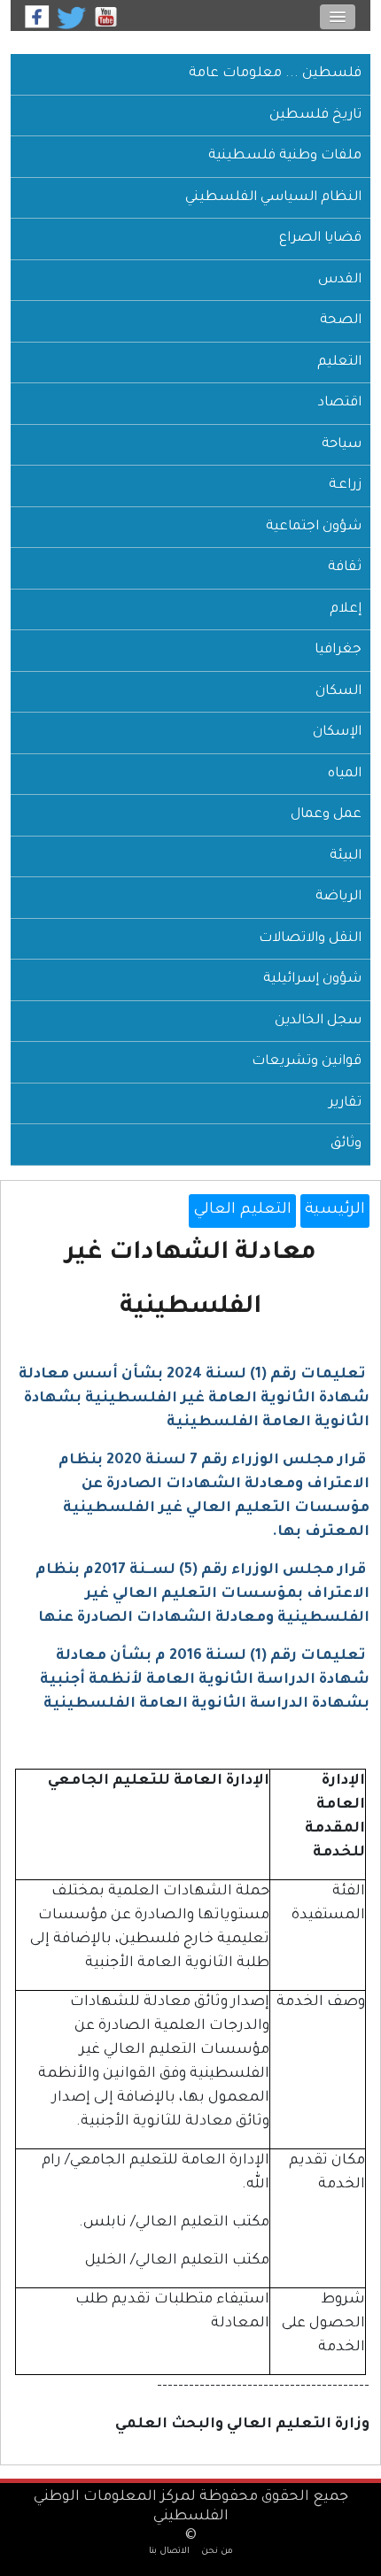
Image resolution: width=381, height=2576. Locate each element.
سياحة (342, 445)
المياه (345, 774)
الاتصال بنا (169, 2552)
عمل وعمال (326, 815)
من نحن (217, 2552)
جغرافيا (338, 650)
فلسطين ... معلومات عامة (275, 74)
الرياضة (338, 897)
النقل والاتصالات (310, 939)
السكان (338, 692)
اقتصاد (340, 403)
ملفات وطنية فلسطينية (285, 156)
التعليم (339, 362)
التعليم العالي (242, 1211)
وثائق (346, 1144)
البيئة (346, 856)
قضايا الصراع (320, 239)
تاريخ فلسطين (315, 116)
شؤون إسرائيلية (312, 979)
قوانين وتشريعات (307, 1062)
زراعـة (345, 486)
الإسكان (337, 733)
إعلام (346, 609)
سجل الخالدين (318, 1021)
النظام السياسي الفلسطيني (273, 198)
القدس (340, 280)
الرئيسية (335, 1211)
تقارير (345, 1103)
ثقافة (345, 568)
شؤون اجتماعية (314, 527)
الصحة (341, 321)
